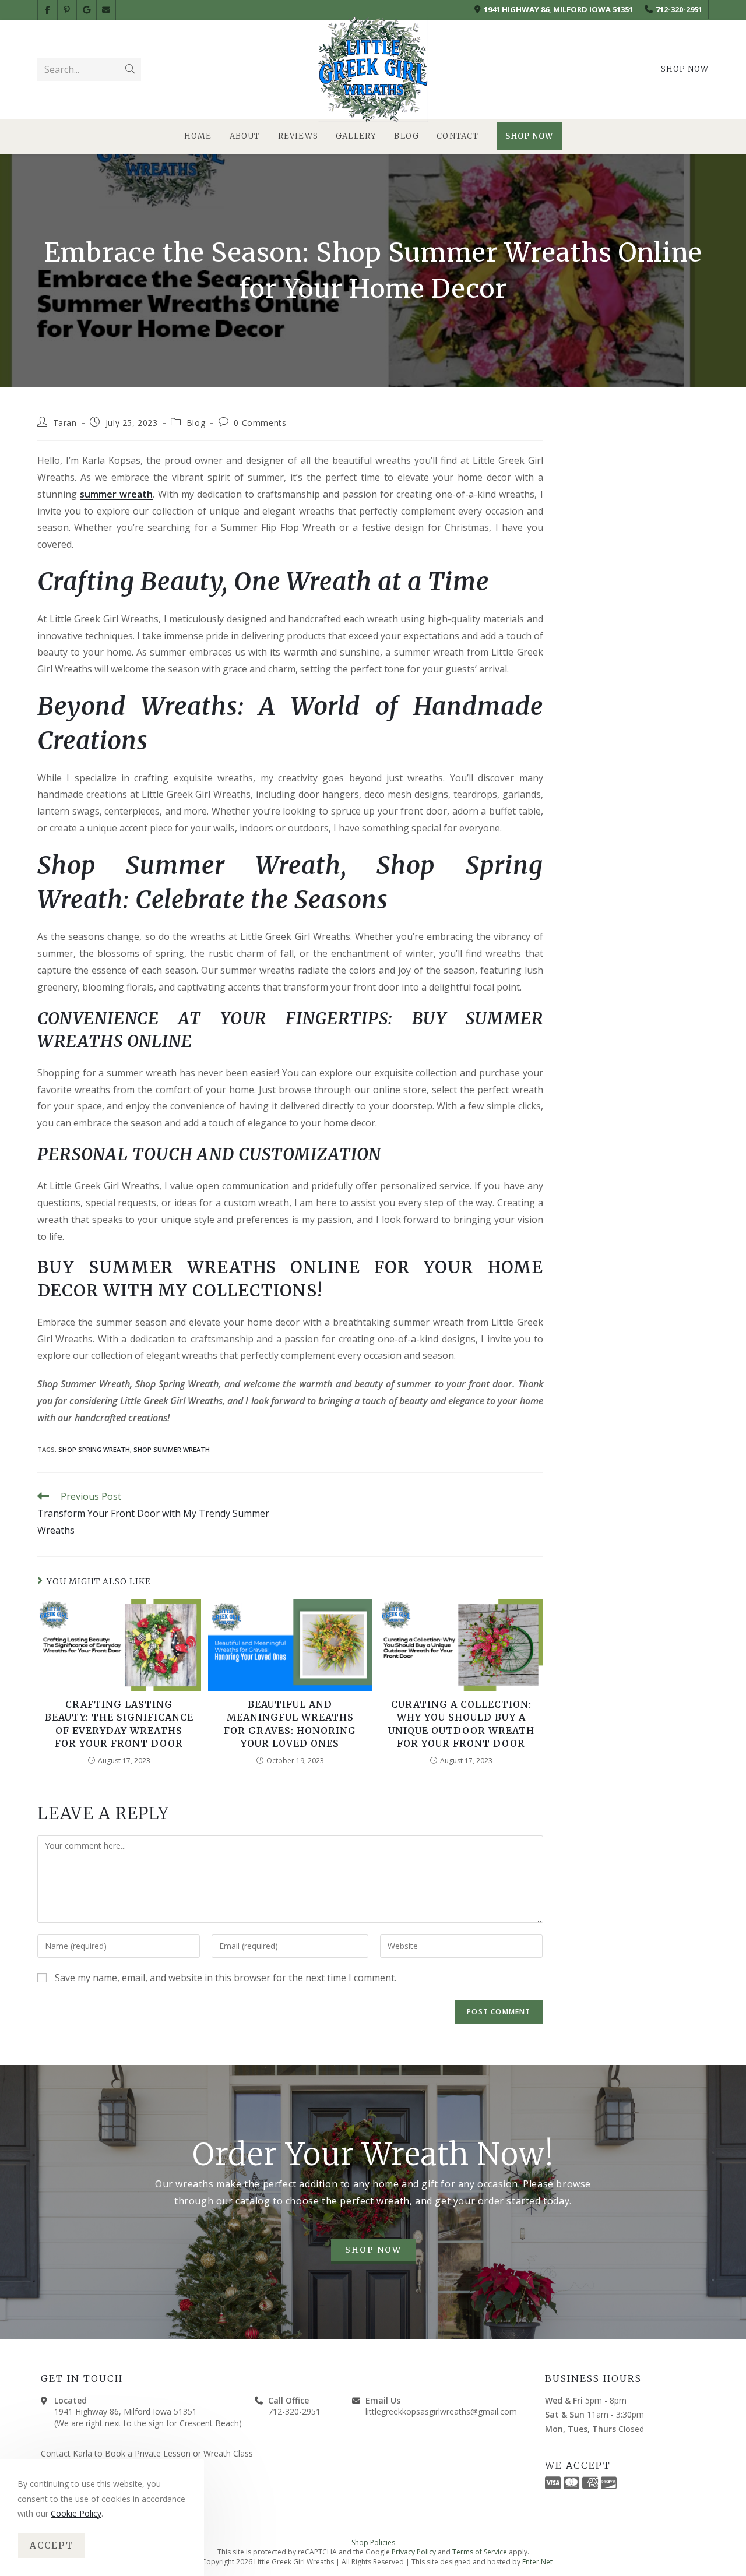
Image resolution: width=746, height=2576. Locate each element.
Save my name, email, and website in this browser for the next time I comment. (226, 1978)
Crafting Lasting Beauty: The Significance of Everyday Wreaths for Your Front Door (119, 1724)
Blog (196, 423)
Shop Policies (373, 2542)
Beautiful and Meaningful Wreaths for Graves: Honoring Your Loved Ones (290, 1724)
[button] (373, 2251)
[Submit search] (130, 69)
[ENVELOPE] (107, 10)
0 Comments (260, 423)
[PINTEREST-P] (68, 10)
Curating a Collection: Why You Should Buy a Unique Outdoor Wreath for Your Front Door (461, 1724)
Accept (52, 2545)
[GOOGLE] (87, 10)
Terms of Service (480, 2552)
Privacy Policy (414, 2552)
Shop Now (685, 69)
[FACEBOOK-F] (48, 10)
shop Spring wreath (94, 1449)
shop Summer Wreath (172, 1449)
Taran (65, 423)
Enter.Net (537, 2562)
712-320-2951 (679, 9)
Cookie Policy (76, 2513)
